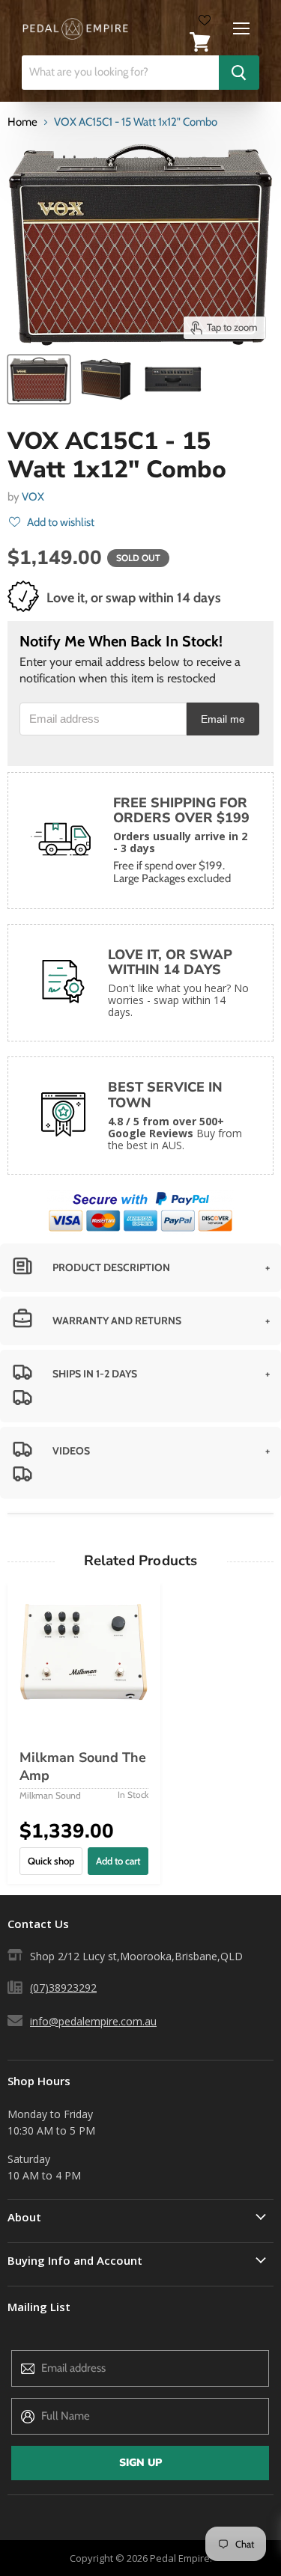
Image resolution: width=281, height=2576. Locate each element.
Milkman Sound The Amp (83, 1766)
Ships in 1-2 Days (95, 1374)
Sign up (140, 2463)
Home (22, 122)
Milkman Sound (50, 1795)
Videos (71, 1451)
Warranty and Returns (117, 1321)
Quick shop (51, 1861)
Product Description (111, 1267)
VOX (33, 497)
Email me (223, 719)
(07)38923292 (63, 1988)
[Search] (239, 73)
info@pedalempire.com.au (93, 2021)
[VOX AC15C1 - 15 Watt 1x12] (39, 379)
